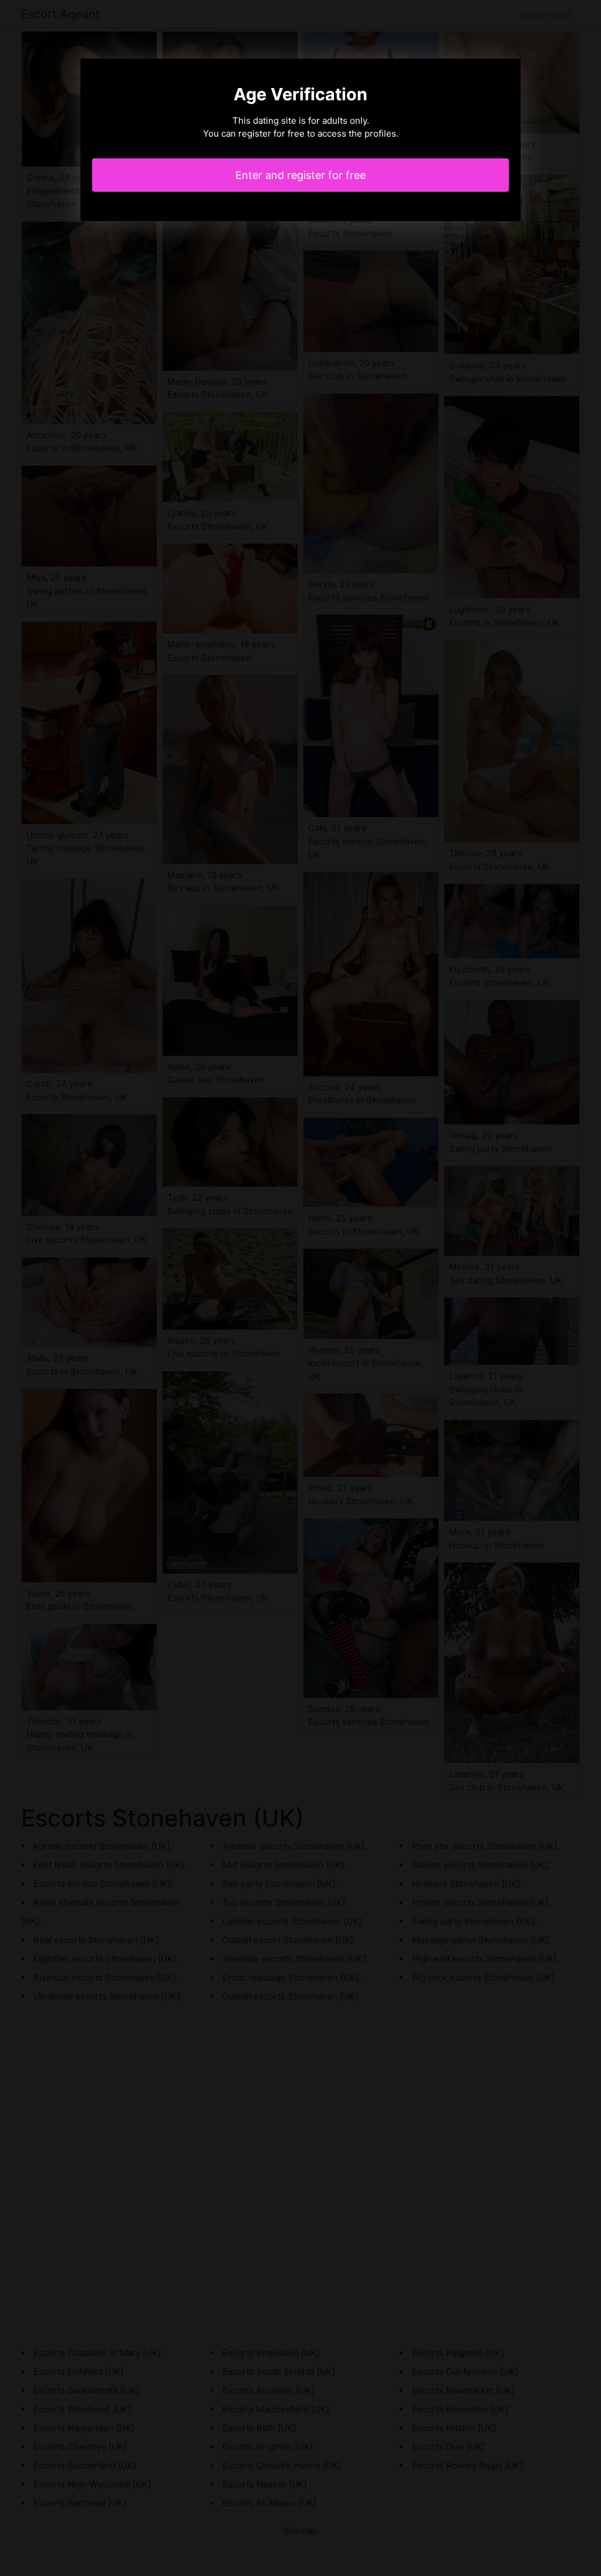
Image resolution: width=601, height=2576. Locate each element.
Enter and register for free (300, 175)
